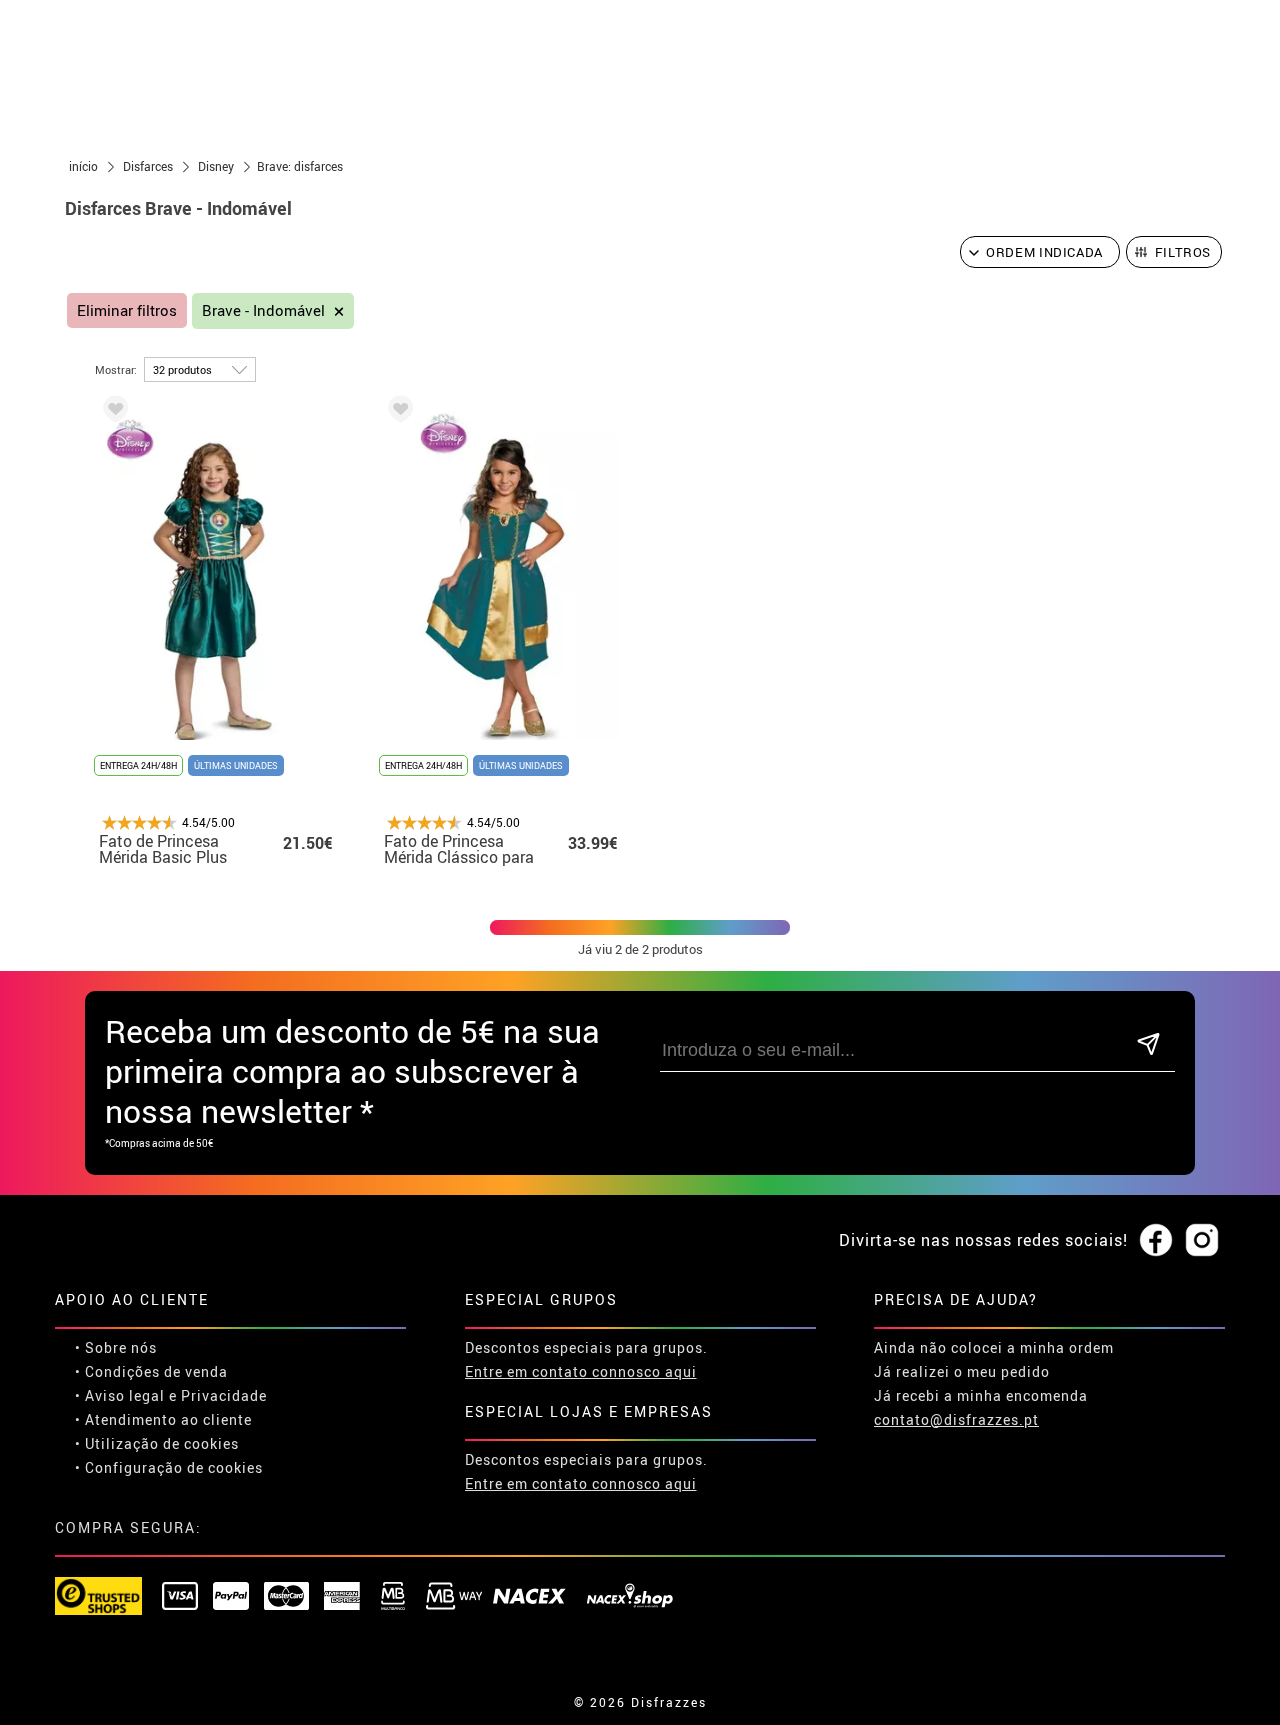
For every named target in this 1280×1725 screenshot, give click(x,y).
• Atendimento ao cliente (163, 1419)
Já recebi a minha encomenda (981, 1395)
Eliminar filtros (127, 310)
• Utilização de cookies (157, 1443)
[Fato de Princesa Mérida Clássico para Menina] (397, 412)
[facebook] (1156, 1241)
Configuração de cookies (174, 1467)
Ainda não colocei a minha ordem (994, 1347)
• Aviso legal (120, 1395)
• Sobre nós (116, 1347)
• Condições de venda (151, 1371)
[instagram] (1202, 1241)
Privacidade (224, 1395)
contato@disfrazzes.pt (956, 1419)
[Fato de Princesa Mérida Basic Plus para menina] (112, 412)
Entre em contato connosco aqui (581, 1371)
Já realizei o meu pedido (962, 1371)
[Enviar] (1148, 1045)
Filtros (1183, 252)
